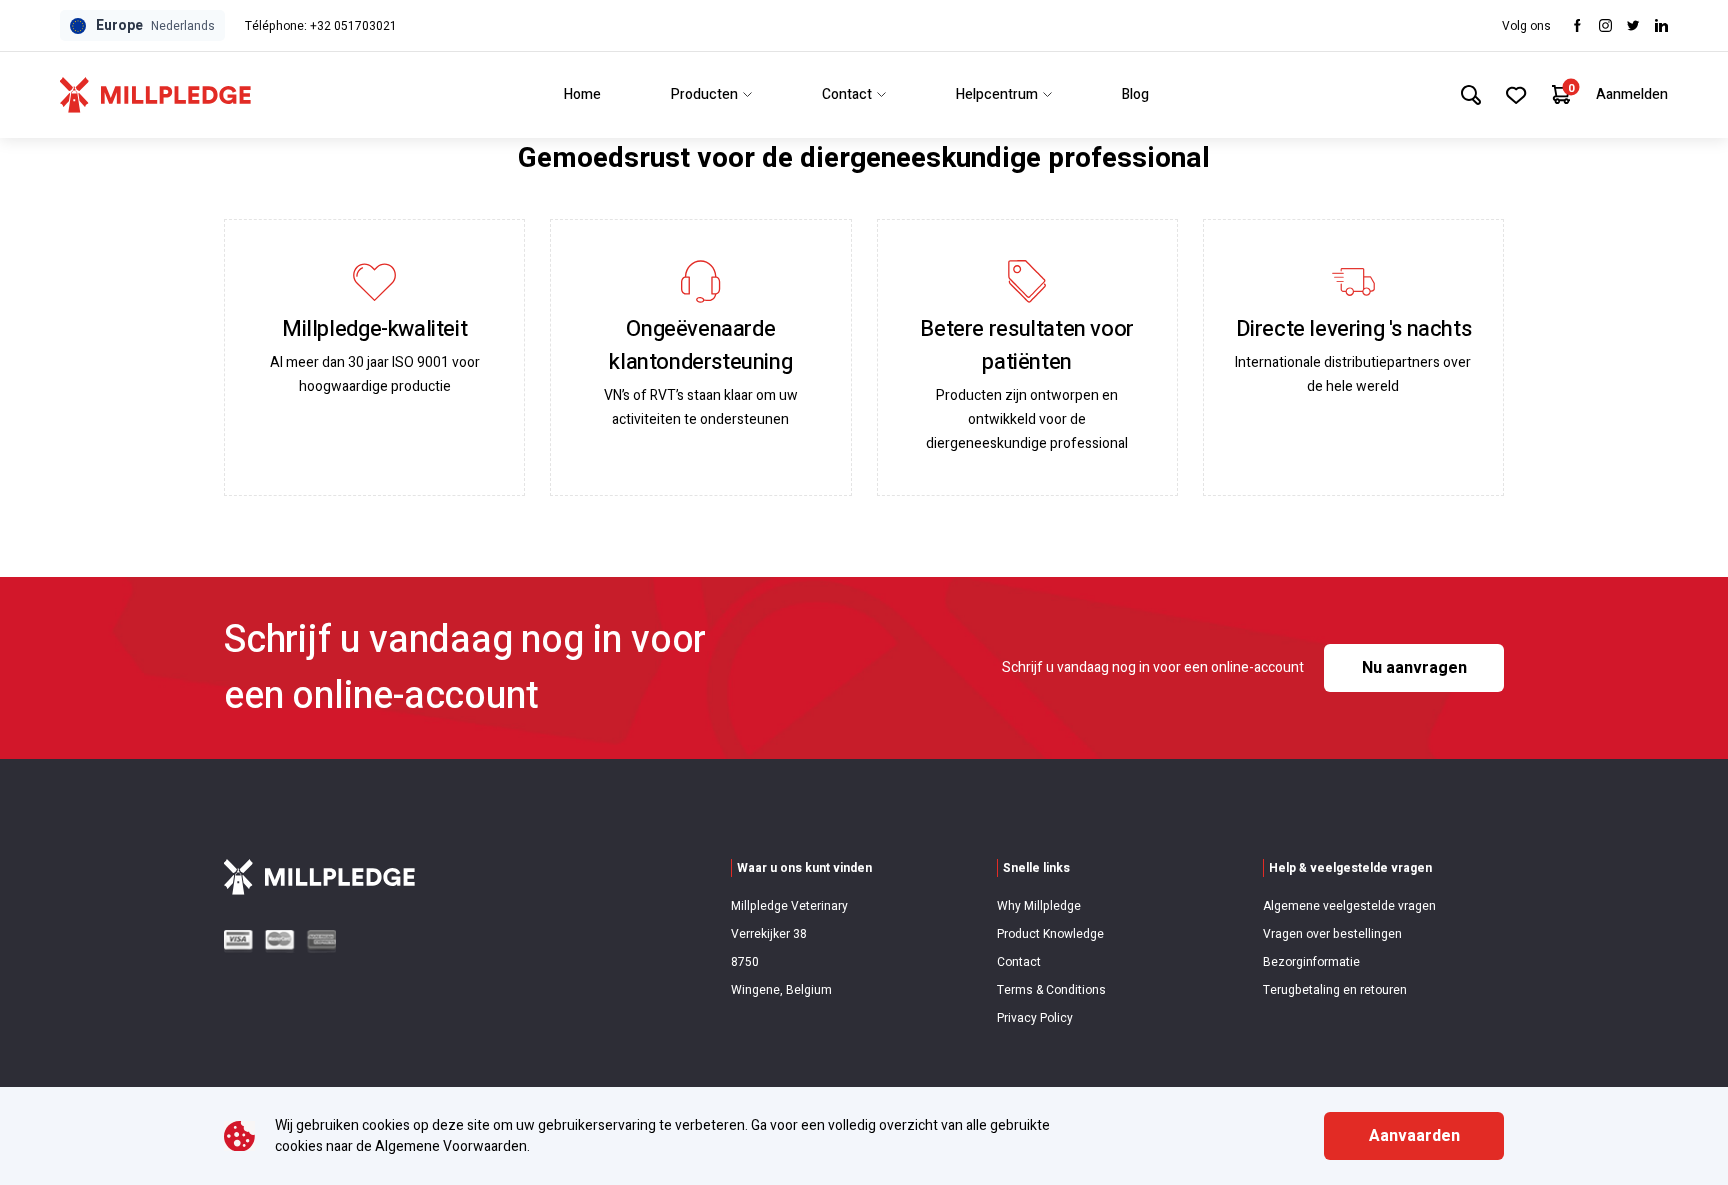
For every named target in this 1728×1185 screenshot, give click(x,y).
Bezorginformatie (1311, 962)
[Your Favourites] (1516, 95)
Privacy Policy (1035, 1018)
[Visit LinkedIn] (1661, 25)
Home (582, 94)
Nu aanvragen (1414, 668)
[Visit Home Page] (155, 95)
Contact (847, 94)
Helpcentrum (997, 94)
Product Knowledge (1050, 934)
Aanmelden (1632, 94)
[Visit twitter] (1633, 25)
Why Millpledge (1039, 906)
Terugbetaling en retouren (1335, 990)
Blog (1135, 94)
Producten (704, 94)
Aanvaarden (1414, 1136)
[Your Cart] (1561, 94)
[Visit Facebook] (1577, 25)
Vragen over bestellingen (1332, 934)
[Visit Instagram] (1605, 25)
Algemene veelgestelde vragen (1349, 906)
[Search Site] (1471, 95)
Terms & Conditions (1051, 990)
